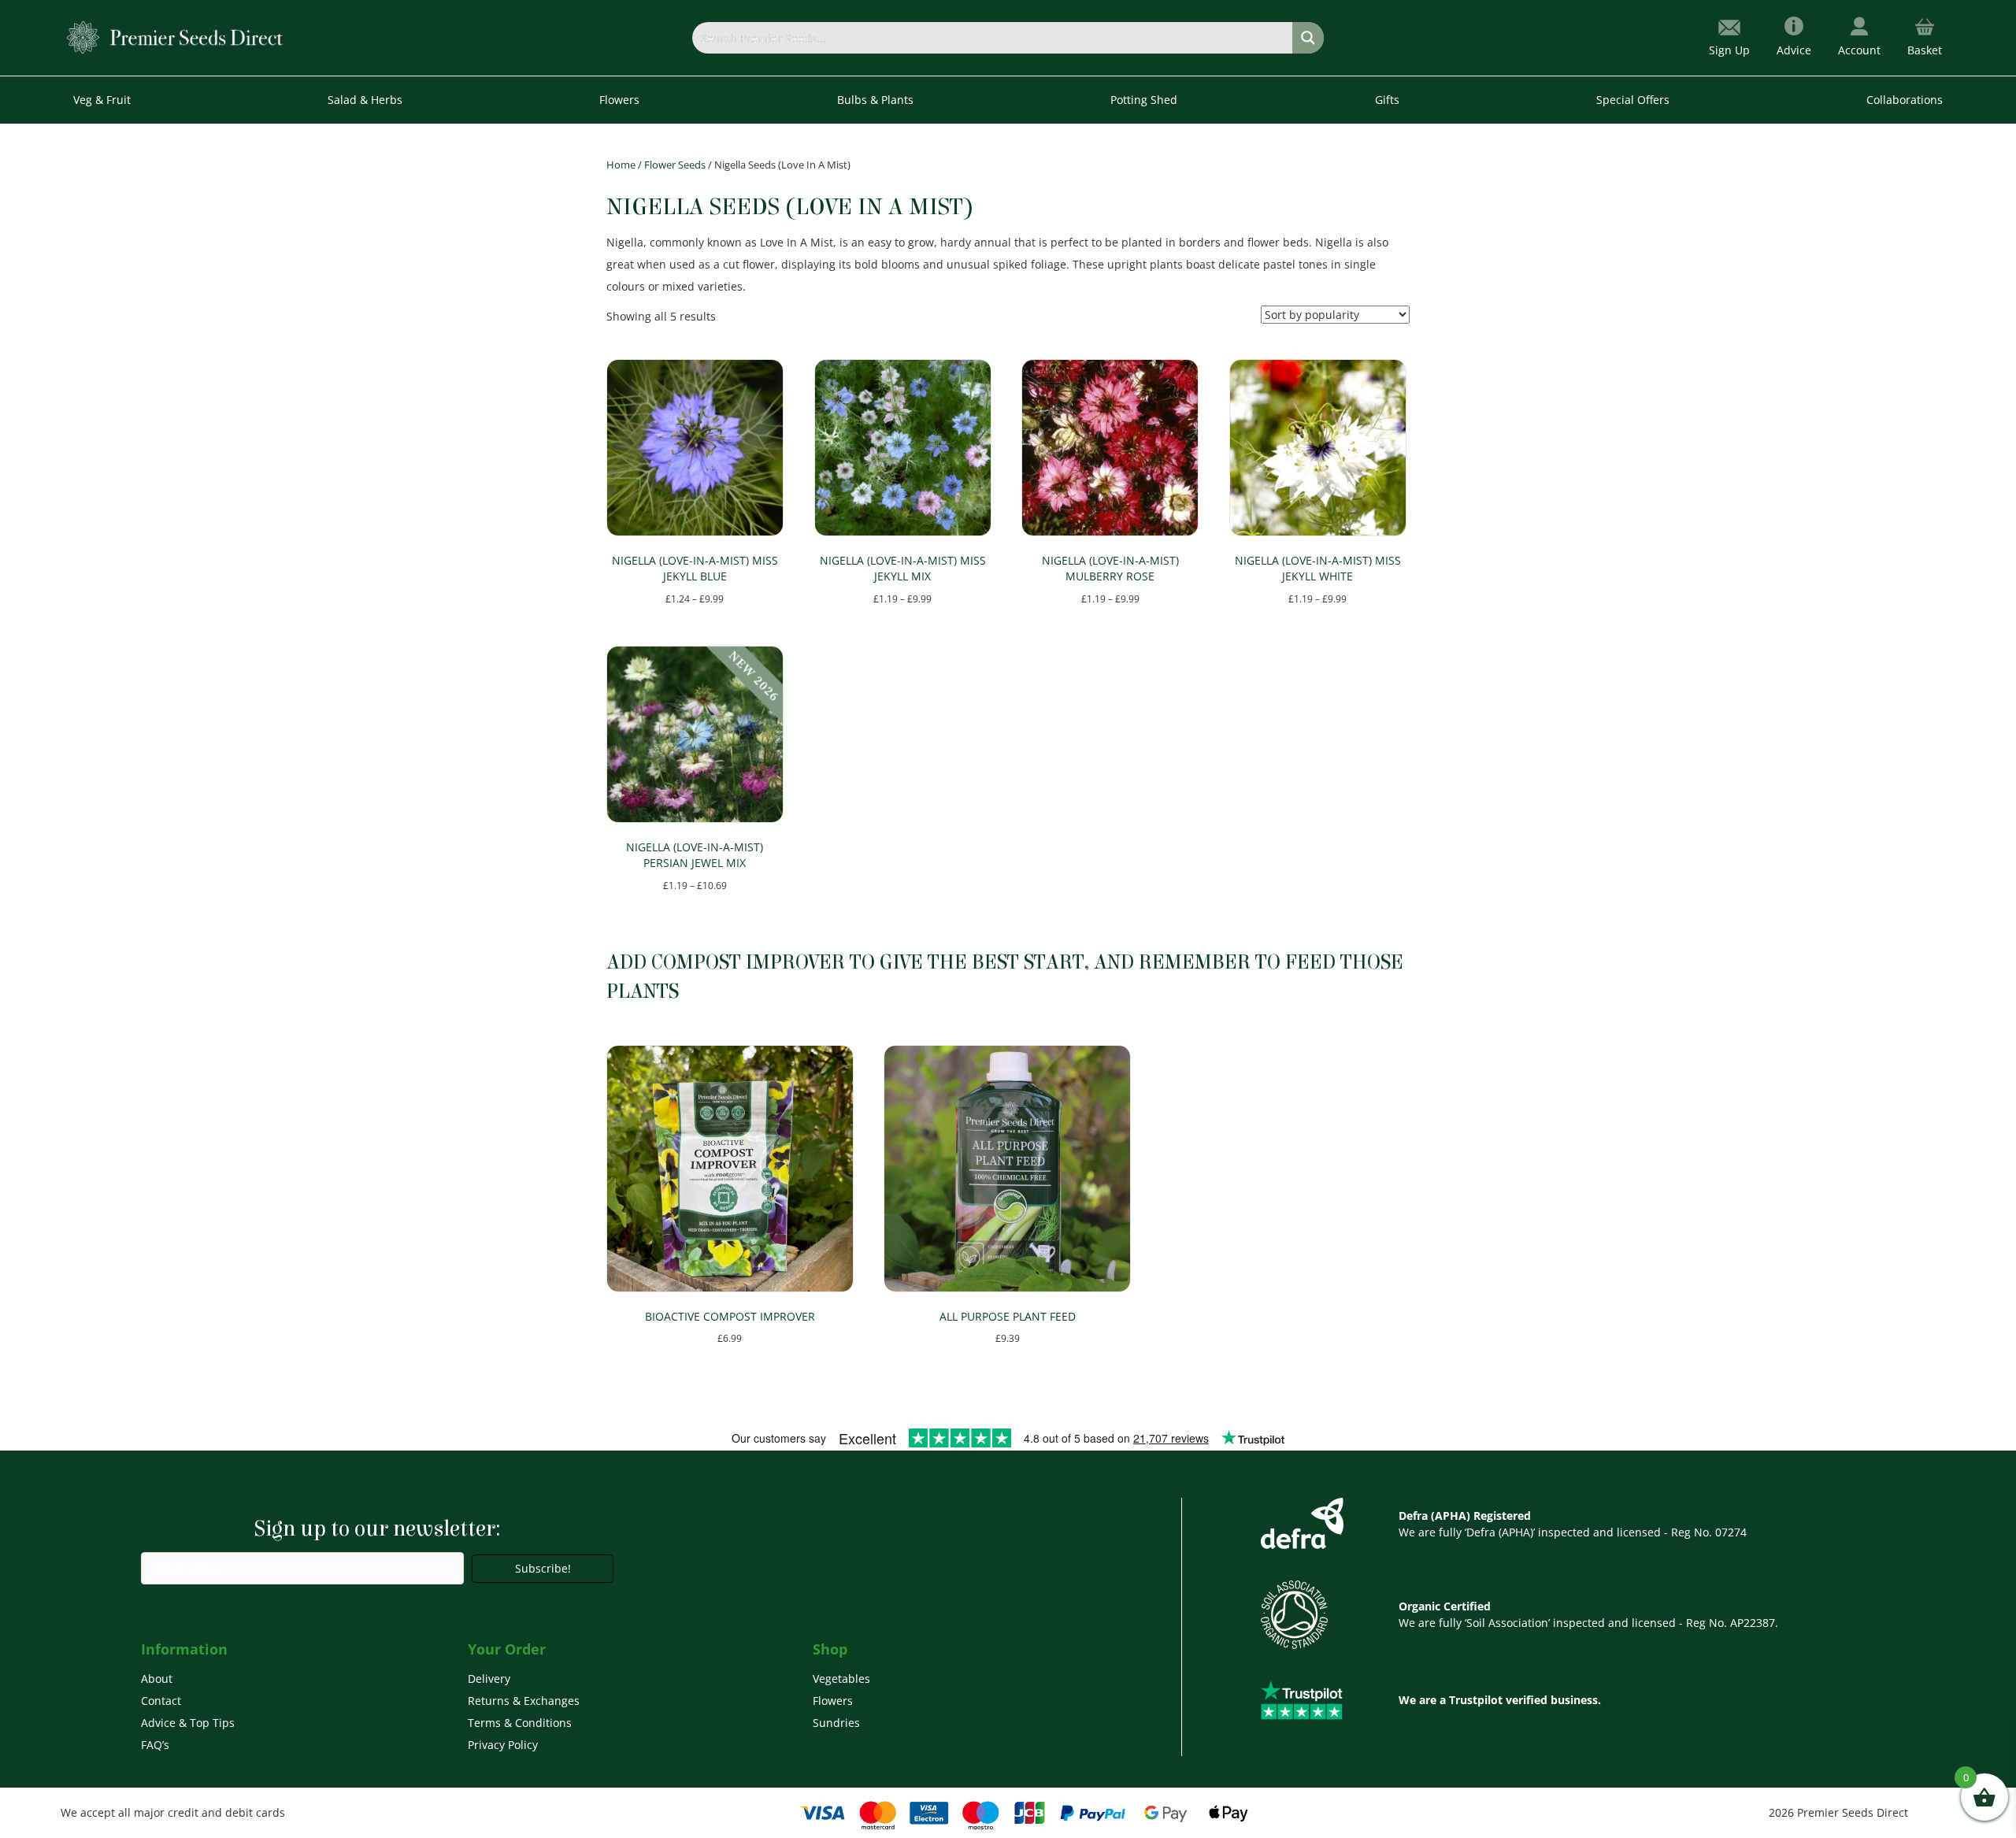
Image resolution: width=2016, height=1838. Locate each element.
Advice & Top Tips (188, 1723)
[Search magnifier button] (1308, 38)
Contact (161, 1701)
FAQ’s (155, 1745)
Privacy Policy (503, 1745)
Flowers (833, 1701)
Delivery (489, 1679)
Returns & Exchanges (524, 1701)
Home (621, 165)
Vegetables (841, 1679)
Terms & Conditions (520, 1723)
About (157, 1679)
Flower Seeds (675, 165)
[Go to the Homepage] (175, 37)
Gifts (1387, 100)
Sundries (836, 1723)
